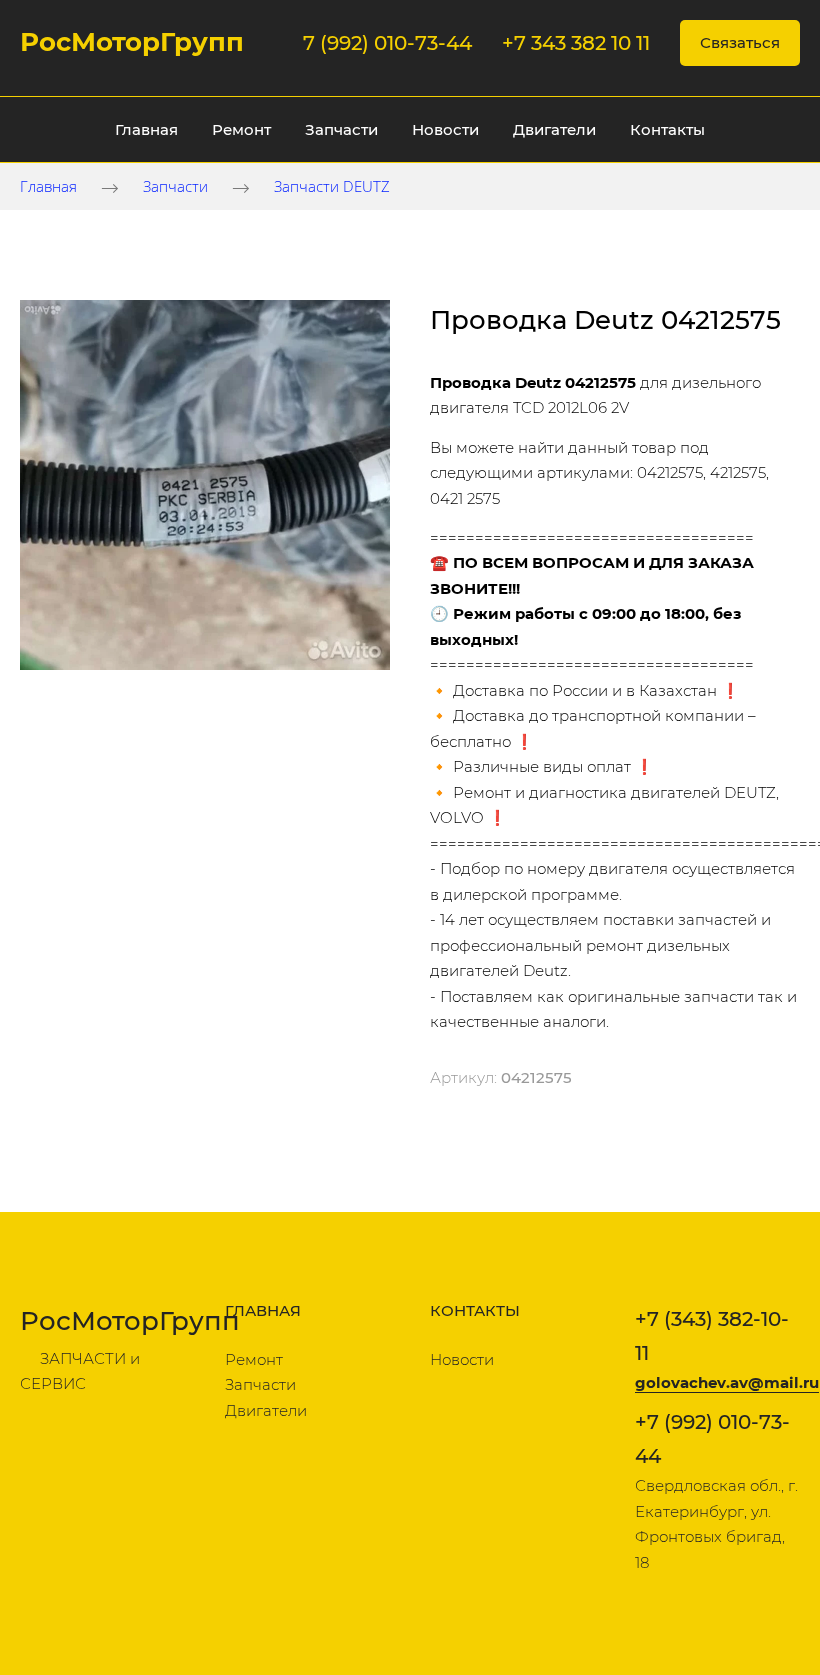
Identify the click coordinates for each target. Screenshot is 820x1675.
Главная (146, 129)
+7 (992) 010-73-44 (712, 1439)
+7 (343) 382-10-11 (712, 1336)
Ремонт (241, 129)
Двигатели (554, 129)
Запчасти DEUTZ (332, 186)
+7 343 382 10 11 (576, 43)
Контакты (667, 129)
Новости (445, 129)
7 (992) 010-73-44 (387, 43)
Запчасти (341, 129)
